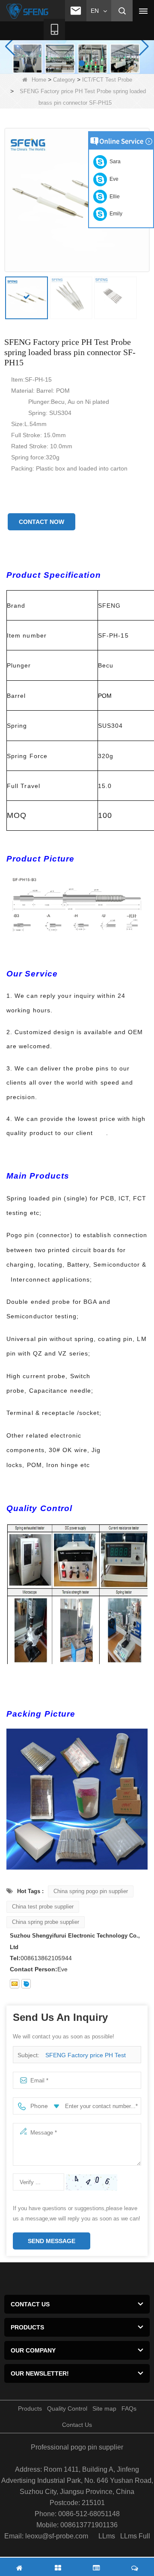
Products (30, 2408)
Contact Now (41, 522)
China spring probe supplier (46, 1922)
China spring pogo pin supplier (91, 1891)
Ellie (113, 197)
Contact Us (77, 2425)
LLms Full (135, 2536)
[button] (72, 63)
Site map (104, 2408)
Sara (114, 162)
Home (39, 80)
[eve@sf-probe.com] (15, 1984)
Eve (113, 179)
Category (64, 80)
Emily (115, 214)
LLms (107, 2536)
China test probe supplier (43, 1907)
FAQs (129, 2408)
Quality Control (67, 2408)
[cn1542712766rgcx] (26, 1984)
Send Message (52, 2241)
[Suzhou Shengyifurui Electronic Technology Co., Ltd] (28, 11)
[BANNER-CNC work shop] (77, 46)
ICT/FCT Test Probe (107, 80)
